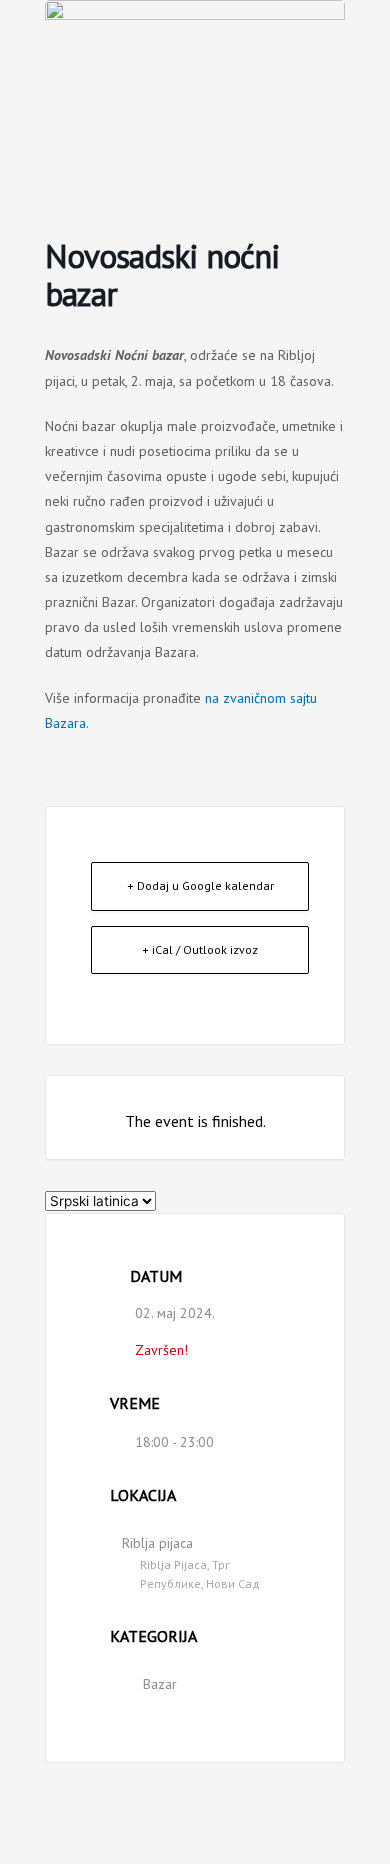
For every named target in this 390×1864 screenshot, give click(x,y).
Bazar (160, 1684)
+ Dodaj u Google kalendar (200, 885)
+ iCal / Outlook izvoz (200, 949)
